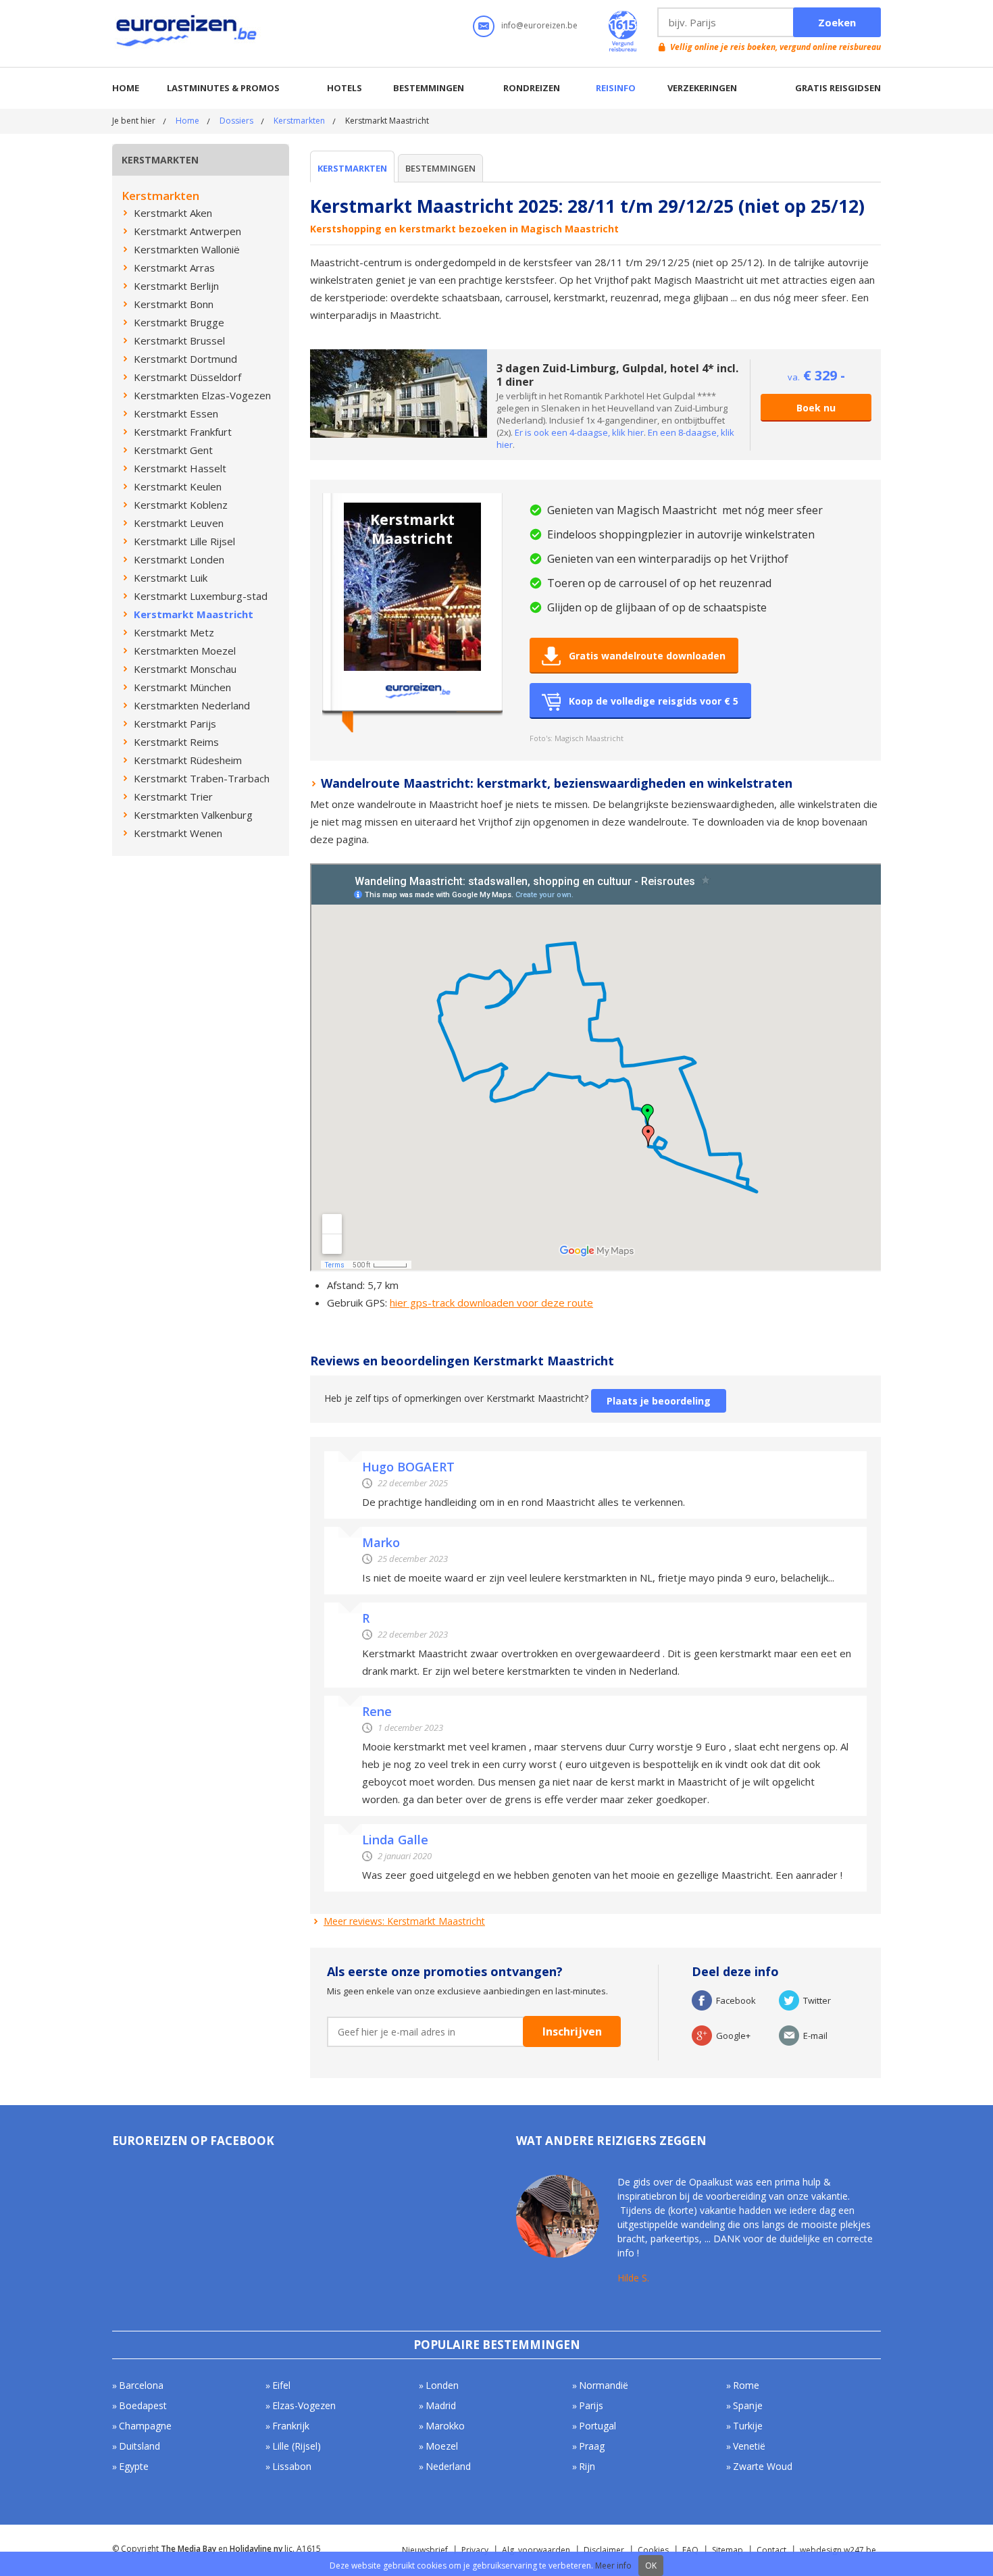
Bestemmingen (429, 88)
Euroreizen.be (188, 33)
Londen (442, 2385)
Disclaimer (604, 2550)
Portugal (597, 2426)
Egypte (134, 2466)
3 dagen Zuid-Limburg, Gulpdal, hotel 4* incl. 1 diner (617, 375)
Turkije (748, 2426)
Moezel (442, 2446)
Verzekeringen (702, 88)
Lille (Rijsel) (297, 2446)
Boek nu (816, 408)
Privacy (475, 2550)
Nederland (448, 2466)
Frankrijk (291, 2426)
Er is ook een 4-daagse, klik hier (579, 432)
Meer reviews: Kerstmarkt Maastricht (404, 1921)
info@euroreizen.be (539, 25)
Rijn (587, 2466)
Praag (592, 2446)
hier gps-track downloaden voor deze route (491, 1303)
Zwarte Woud (763, 2466)
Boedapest (143, 2405)
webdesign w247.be (838, 2550)
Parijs (591, 2405)
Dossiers (236, 121)
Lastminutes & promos (223, 88)
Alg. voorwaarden (536, 2550)
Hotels (345, 88)
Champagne (145, 2426)
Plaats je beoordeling (659, 1401)
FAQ (690, 2550)
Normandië (604, 2385)
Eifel (281, 2385)
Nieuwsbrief (425, 2550)
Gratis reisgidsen (838, 88)
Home (126, 88)
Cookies (653, 2550)
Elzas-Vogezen (304, 2405)
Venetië (749, 2446)
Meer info (613, 2566)
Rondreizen (532, 88)
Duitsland (139, 2446)
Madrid (441, 2405)
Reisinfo (616, 88)
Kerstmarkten (299, 121)
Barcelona (141, 2385)
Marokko (445, 2426)
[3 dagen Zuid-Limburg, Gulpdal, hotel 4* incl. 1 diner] (399, 355)
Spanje (748, 2405)
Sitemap (728, 2550)
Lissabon (292, 2466)
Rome (746, 2385)
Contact (771, 2550)
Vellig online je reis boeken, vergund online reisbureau (775, 47)
